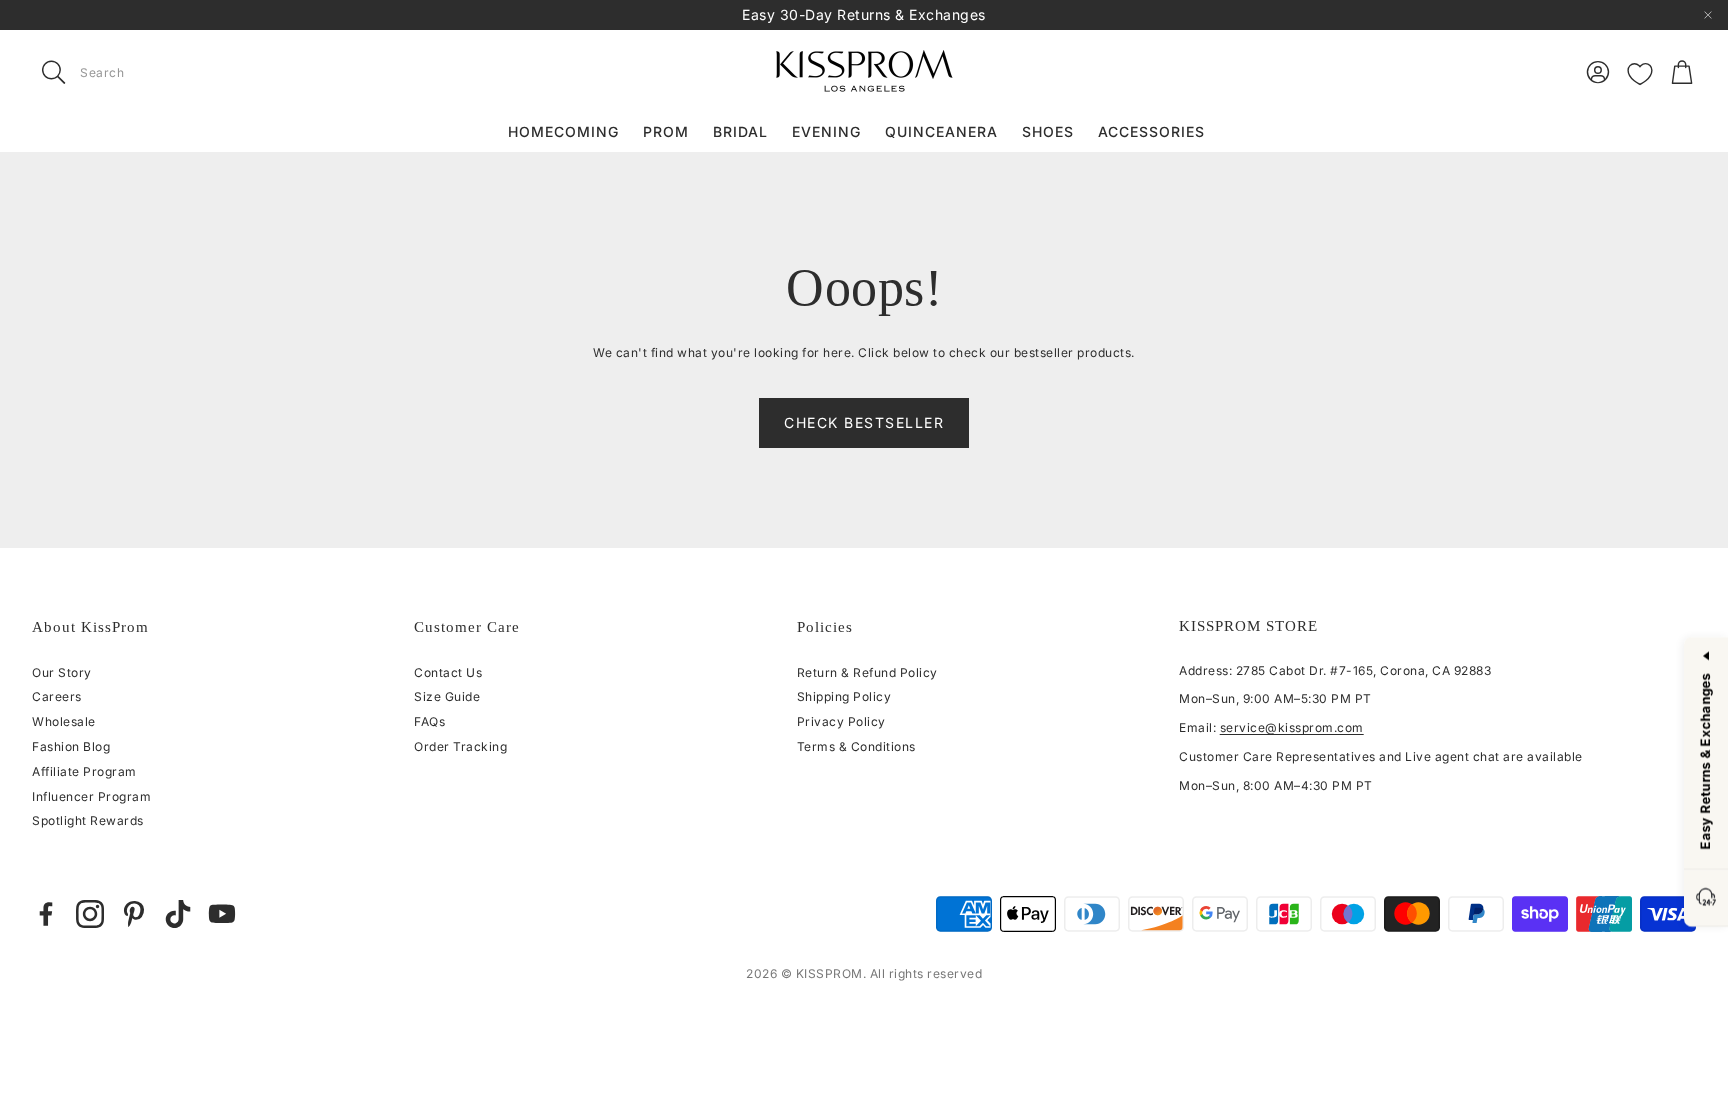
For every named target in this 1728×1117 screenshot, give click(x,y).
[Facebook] (46, 914)
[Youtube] (222, 914)
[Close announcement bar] (1708, 15)
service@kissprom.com (1292, 727)
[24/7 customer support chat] (1706, 898)
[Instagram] (90, 914)
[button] (158, 72)
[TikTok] (178, 914)
